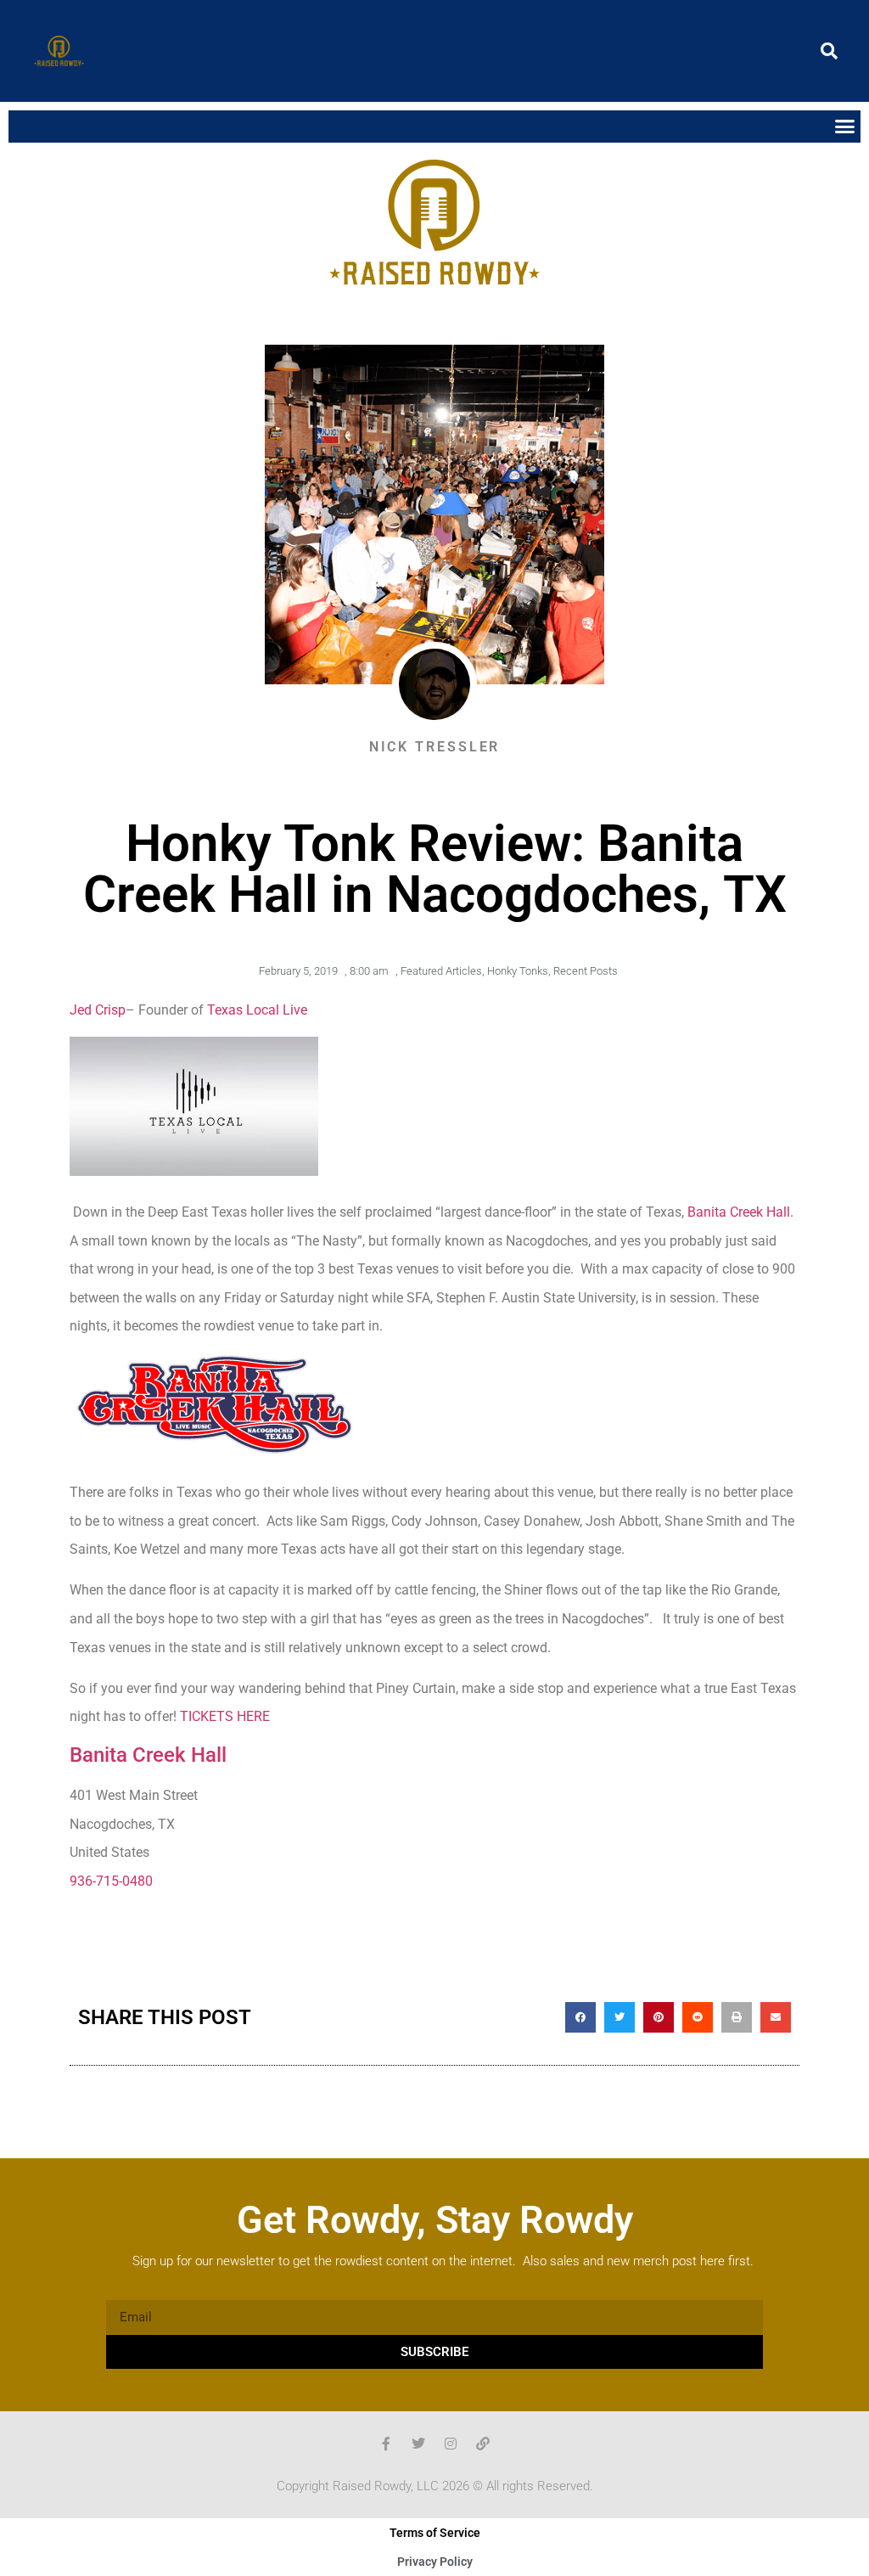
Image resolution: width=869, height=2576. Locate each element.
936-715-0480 (111, 1881)
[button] (829, 51)
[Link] (483, 2444)
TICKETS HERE (225, 1716)
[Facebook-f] (386, 2444)
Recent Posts (586, 971)
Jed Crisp (98, 1010)
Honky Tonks (518, 971)
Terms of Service (435, 2533)
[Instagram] (451, 2444)
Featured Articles (441, 971)
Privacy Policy (435, 2562)
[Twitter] (418, 2444)
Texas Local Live (257, 1010)
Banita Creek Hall (739, 1212)
